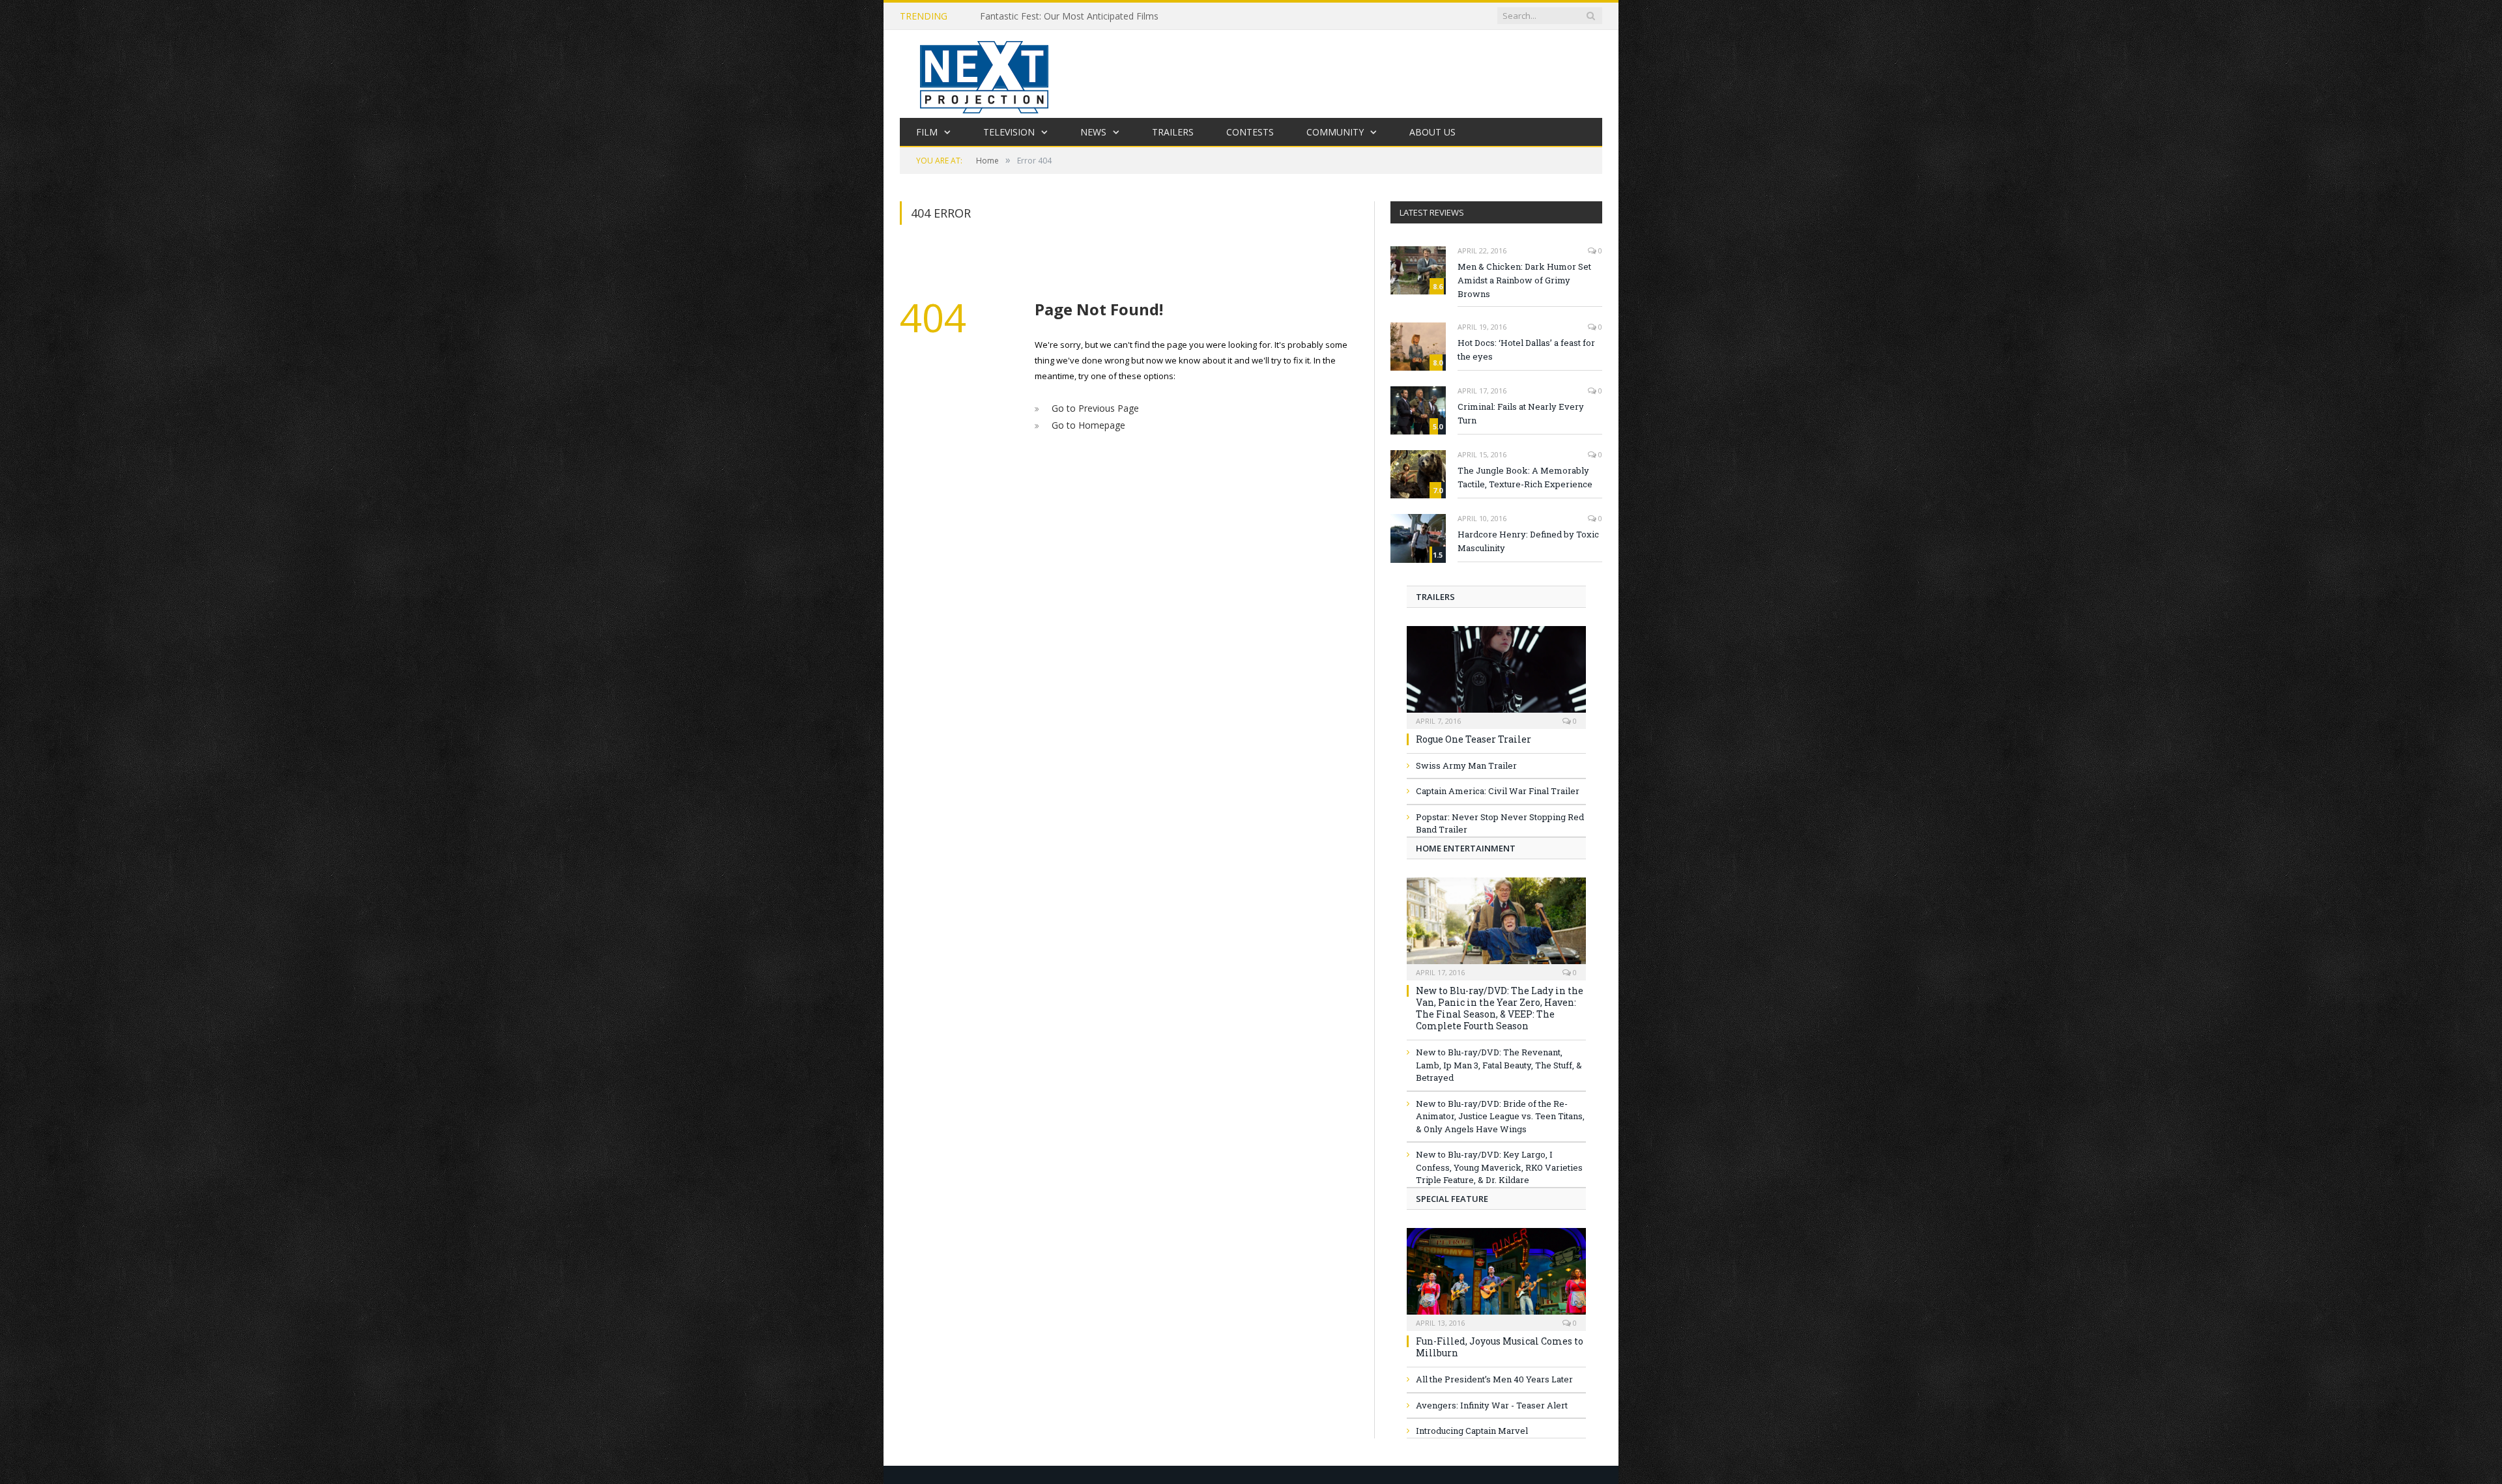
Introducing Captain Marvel (1472, 1431)
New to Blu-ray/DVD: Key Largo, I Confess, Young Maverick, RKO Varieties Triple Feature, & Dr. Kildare (1499, 1167)
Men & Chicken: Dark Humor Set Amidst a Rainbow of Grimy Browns (1524, 280)
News (1093, 132)
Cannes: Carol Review (1025, 16)
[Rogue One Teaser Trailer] (1496, 673)
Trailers (1173, 132)
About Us (1432, 132)
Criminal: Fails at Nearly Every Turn (1521, 413)
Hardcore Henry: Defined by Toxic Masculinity (1528, 541)
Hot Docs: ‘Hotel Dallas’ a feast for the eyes (1526, 350)
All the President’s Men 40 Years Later (1494, 1379)
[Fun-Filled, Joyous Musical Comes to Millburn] (1496, 1275)
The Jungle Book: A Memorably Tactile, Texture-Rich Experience (1525, 477)
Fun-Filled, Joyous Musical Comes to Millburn (1500, 1347)
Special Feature (1452, 1199)
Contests (1250, 132)
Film (927, 132)
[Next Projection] (985, 74)
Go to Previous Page (1092, 408)
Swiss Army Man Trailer (1466, 765)
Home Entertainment (1466, 848)
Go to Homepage (1085, 423)
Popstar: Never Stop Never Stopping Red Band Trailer (1500, 823)
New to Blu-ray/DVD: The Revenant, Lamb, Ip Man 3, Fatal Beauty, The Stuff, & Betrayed (1499, 1065)
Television (1009, 132)
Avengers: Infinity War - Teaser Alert (1492, 1405)
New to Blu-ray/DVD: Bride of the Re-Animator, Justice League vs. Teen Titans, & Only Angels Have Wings (1500, 1116)
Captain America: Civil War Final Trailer (1498, 791)
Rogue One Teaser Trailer (1474, 739)
